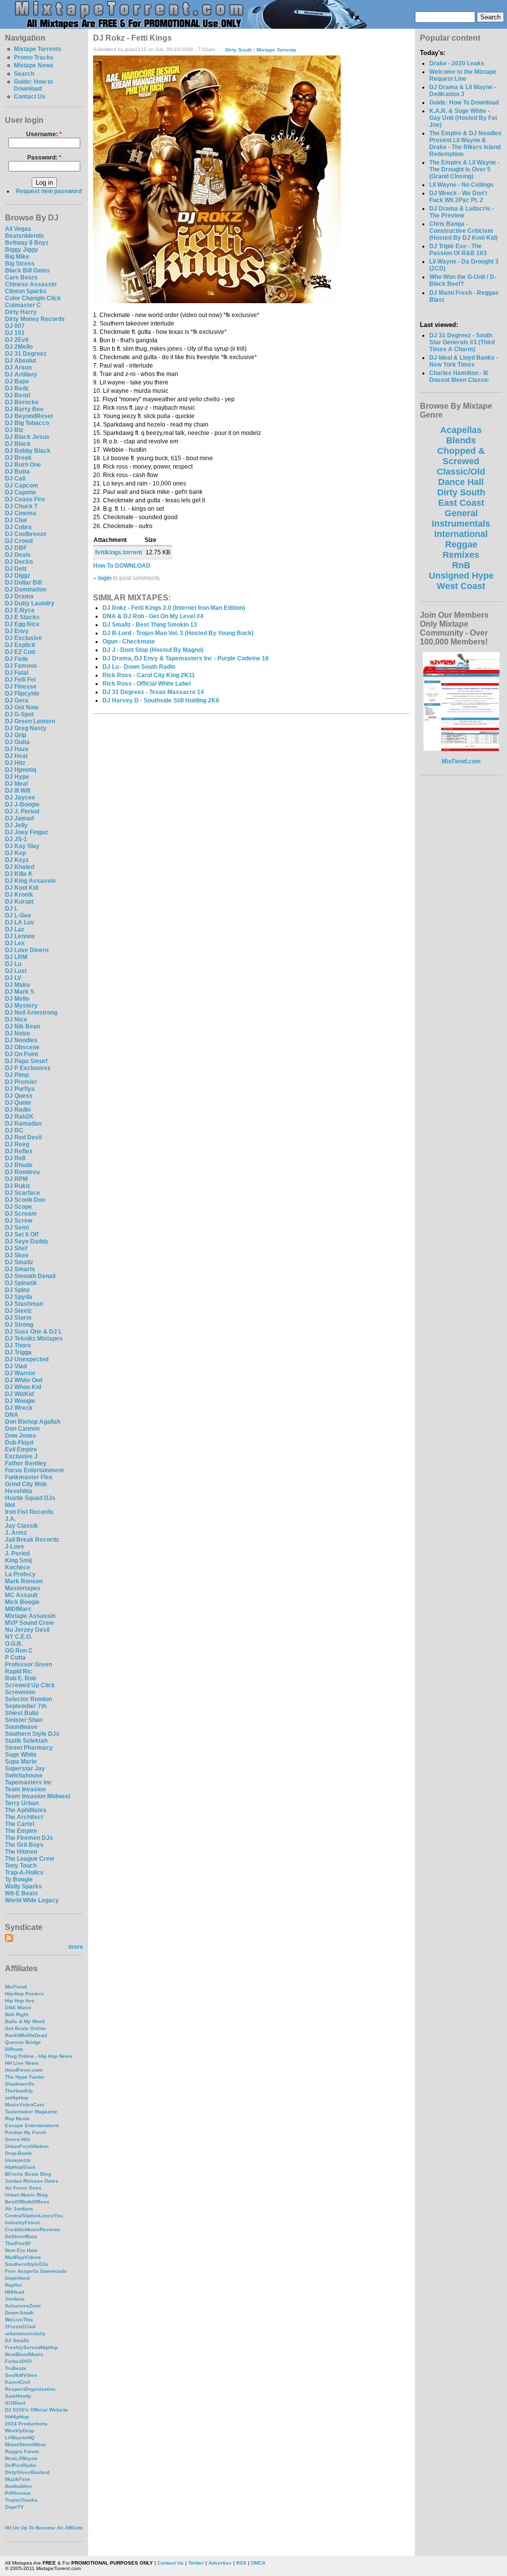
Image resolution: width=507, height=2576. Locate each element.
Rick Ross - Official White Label (147, 684)
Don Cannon (22, 1429)
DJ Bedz (17, 388)
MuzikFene (18, 2479)
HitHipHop (17, 2417)
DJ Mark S (20, 992)
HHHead (15, 2292)
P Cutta (15, 1658)
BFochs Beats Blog (28, 2174)
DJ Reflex (19, 1151)
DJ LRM (16, 957)
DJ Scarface (23, 1193)
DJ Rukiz (18, 1186)
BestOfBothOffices (27, 2202)
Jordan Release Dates (32, 2181)
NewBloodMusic (24, 2354)
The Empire (21, 1831)
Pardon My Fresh (25, 2132)
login (105, 578)
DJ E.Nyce (20, 610)
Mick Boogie (22, 1602)
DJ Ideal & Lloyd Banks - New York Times (464, 361)
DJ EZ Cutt (20, 652)
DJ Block (18, 444)
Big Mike (17, 257)
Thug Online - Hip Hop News (39, 2056)
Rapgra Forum (22, 2451)
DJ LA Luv (20, 922)
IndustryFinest (22, 2223)
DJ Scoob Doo (25, 1200)
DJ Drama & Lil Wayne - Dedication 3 (463, 91)
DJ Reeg (17, 1144)
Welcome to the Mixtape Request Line (463, 75)
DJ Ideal (16, 784)
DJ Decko (19, 562)
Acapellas (461, 430)
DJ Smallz (19, 1262)
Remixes (461, 555)
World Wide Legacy (32, 1900)
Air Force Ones (23, 2188)
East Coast (461, 503)
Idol (10, 1505)
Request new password (49, 191)
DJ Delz (16, 569)
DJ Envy (17, 631)
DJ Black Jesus (27, 437)
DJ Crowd (19, 541)
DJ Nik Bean (23, 1026)
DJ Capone (21, 492)
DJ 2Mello (19, 347)
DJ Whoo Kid (23, 1387)
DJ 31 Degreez (26, 354)
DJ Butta (17, 472)
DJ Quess (19, 1096)
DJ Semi (17, 1228)
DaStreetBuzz (21, 2236)
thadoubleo (18, 2486)
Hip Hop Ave (20, 2001)
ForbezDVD (18, 2361)
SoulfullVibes (21, 2375)
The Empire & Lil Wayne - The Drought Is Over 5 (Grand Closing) (464, 169)
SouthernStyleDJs (27, 2264)
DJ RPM (16, 1179)
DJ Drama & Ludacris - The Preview (461, 212)
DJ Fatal (17, 673)
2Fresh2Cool (20, 2327)
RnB (461, 565)
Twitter (196, 2563)
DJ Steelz (18, 1311)
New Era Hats (21, 2250)
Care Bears (21, 277)
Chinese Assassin (31, 284)
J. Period (17, 1554)
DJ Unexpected (27, 1359)
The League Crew (29, 1859)
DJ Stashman (24, 1304)
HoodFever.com (24, 2070)
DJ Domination (26, 590)
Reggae (461, 544)
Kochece (18, 1567)
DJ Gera (17, 700)
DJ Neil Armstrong (31, 1013)
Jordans (15, 2299)
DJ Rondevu (22, 1172)
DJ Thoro (18, 1345)
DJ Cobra (18, 527)
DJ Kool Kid (22, 888)
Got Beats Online (25, 2028)
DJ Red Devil (23, 1137)
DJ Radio (18, 1110)
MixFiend (16, 1987)
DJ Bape (17, 381)
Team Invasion (25, 1789)
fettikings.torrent (119, 552)
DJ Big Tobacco (27, 423)
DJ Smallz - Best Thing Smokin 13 (150, 625)
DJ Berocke (22, 402)
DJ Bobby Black (28, 451)
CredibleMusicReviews (33, 2229)
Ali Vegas (18, 229)
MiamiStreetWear (25, 2444)
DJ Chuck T (21, 506)
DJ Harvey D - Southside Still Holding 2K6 (161, 700)
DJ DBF (16, 548)
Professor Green (28, 1664)
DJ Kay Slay (22, 846)
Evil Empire (21, 1449)
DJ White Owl (24, 1380)
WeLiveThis (19, 2320)
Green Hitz (18, 2139)
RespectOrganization (30, 2389)
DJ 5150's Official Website (37, 2410)
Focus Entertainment (34, 1470)
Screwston (20, 1692)
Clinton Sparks (26, 291)
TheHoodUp (19, 2091)
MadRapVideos (23, 2257)
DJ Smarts (20, 1269)
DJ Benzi (18, 395)
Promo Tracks (34, 57)
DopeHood (17, 2278)
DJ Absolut (21, 361)
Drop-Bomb (18, 2153)
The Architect (24, 1817)
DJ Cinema (21, 513)
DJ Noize (18, 1033)
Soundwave (21, 1727)
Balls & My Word (25, 2021)
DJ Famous (21, 666)
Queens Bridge (23, 2042)
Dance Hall (461, 482)
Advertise (220, 2563)
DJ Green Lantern (30, 721)
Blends (461, 440)
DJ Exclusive (24, 638)
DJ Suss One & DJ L (33, 1332)
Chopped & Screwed (461, 456)
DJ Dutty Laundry (30, 603)
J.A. (10, 1519)
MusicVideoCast (25, 2105)
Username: (44, 134)
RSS (241, 2563)
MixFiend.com (461, 761)
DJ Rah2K (19, 1117)
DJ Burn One (23, 465)
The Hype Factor (25, 2077)
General (461, 513)
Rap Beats (17, 2119)
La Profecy (20, 1574)
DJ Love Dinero (27, 950)
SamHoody (18, 2396)
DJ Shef (16, 1248)
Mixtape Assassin (30, 1616)
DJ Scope (19, 1207)
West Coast (461, 586)
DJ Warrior (20, 1373)
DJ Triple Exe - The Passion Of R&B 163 (458, 250)
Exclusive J (21, 1456)
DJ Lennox (20, 936)
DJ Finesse (21, 687)
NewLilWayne (21, 2458)
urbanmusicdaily (25, 2334)
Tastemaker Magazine (31, 2112)
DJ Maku (17, 985)
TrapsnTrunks (21, 2500)
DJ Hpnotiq (21, 770)
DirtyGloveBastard (27, 2472)
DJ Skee (17, 1255)
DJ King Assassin (30, 881)
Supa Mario (21, 1762)
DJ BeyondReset (29, 416)
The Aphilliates (26, 1810)
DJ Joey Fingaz (26, 832)
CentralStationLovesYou (34, 2216)
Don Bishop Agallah (33, 1422)
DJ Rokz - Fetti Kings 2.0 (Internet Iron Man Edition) (174, 608)
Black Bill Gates (27, 270)
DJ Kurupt (19, 902)
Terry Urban (22, 1803)
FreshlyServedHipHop (31, 2347)
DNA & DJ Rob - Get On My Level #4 (153, 616)
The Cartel (20, 1824)
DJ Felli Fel (20, 680)
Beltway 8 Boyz (27, 243)
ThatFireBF (18, 2243)
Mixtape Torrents (38, 49)
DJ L (11, 909)
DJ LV (13, 978)
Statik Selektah (26, 1741)
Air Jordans (19, 2209)
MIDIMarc (18, 1609)
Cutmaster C (23, 305)
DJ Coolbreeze (26, 534)
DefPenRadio (21, 2465)
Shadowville (20, 2084)
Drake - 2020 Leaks (457, 63)
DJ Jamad (19, 818)
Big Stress (20, 264)
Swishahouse (24, 1775)
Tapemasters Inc (28, 1782)
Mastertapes (23, 1588)
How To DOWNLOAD (122, 566)
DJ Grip (16, 735)
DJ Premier (21, 1082)
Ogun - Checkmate (129, 642)
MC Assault (21, 1595)
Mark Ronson (24, 1581)
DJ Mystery (21, 1006)
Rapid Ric (19, 1671)
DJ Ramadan (23, 1124)
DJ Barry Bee (24, 409)
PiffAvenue (18, 2493)
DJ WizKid (19, 1394)
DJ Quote (18, 1103)
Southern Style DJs (32, 1734)
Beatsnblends (25, 236)
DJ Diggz (18, 576)
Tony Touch (21, 1866)
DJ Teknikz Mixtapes (34, 1339)
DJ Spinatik (21, 1283)
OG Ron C (19, 1651)
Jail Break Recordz (32, 1540)
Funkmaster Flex (29, 1477)
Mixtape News (34, 65)
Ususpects (18, 2160)
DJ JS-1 (16, 839)
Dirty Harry (21, 312)
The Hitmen (21, 1852)
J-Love (15, 1547)
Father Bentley (26, 1463)
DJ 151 (15, 333)
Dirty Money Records (35, 319)
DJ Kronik (19, 895)
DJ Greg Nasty (26, 728)
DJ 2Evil (17, 340)
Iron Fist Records (29, 1512)
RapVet (13, 2285)
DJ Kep (15, 853)
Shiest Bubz (22, 1713)
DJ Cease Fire (25, 499)
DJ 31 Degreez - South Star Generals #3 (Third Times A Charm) (462, 342)
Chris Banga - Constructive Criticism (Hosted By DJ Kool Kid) (463, 231)
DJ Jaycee (20, 798)
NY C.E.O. (19, 1637)
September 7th (26, 1706)
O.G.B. (14, 1644)
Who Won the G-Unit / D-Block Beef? (463, 280)
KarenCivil (18, 2382)
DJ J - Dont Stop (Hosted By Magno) (153, 650)
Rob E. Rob (21, 1678)
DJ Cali (15, 479)
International (461, 534)
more (76, 1947)
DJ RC (14, 1130)
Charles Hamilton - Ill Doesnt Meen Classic (459, 376)
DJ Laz (15, 929)
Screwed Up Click (30, 1685)
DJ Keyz (17, 860)
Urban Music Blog (26, 2195)
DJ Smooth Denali (30, 1276)
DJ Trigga (18, 1352)
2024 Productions (26, 2424)
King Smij (18, 1560)
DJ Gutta (17, 742)
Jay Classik (22, 1526)
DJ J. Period (22, 811)
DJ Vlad (16, 1366)
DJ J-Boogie (22, 805)
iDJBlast (15, 2403)
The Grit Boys (24, 1845)
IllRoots (14, 2049)
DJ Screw (19, 1221)
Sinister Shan (24, 1720)
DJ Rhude (19, 1165)
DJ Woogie (20, 1401)
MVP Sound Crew (29, 1623)
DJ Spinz (17, 1290)
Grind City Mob (26, 1484)
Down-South (19, 2313)
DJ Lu (13, 964)
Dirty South (239, 49)
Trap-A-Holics (24, 1873)
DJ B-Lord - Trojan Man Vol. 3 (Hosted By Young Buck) (178, 633)
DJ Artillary (21, 375)
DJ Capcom (22, 485)
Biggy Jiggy (22, 250)
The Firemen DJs (29, 1838)
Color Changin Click (33, 298)
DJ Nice (16, 1020)
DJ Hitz (15, 763)
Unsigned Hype (461, 576)
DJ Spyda (19, 1297)
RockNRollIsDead (26, 2035)
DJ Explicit (20, 645)
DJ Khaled (20, 867)
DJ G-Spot (19, 714)
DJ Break (18, 458)
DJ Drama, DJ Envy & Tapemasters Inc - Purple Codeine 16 (186, 658)
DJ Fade (17, 659)
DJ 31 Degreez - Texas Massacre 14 (153, 692)
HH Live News (22, 2063)
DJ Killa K (19, 874)
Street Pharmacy (29, 1748)
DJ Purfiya (20, 1089)
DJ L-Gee (18, 915)
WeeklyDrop (20, 2431)
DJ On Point (22, 1054)
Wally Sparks (24, 1886)
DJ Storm (18, 1318)
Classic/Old (461, 472)
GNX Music (18, 2008)
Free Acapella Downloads (36, 2271)
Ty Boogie (19, 1879)
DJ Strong (19, 1325)
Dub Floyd (19, 1443)
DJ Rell (15, 1158)
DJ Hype (17, 777)
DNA (12, 1415)
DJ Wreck (19, 1408)
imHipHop (17, 2098)
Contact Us (30, 97)
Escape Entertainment (32, 2125)
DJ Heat (16, 756)
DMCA (258, 2563)
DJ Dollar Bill (23, 583)
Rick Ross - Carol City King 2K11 (149, 675)
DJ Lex (15, 943)
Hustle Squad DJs (30, 1498)
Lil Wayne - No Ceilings (461, 185)
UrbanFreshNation (27, 2146)
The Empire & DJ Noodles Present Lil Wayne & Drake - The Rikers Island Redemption (465, 144)
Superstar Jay (25, 1769)
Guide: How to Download (33, 85)
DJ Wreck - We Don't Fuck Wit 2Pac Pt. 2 (458, 197)
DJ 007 (15, 326)
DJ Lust (16, 971)
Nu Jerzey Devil (27, 1630)
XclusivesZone (23, 2306)
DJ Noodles (21, 1040)
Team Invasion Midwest (38, 1796)
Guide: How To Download (464, 103)
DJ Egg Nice (22, 624)
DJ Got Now (22, 707)
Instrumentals (461, 524)
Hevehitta (19, 1491)
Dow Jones (21, 1436)
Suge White (21, 1755)
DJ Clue (16, 520)
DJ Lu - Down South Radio (139, 667)
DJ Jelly (16, 825)
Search (24, 74)
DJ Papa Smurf (26, 1061)
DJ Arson (18, 368)
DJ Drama (19, 596)
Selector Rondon (28, 1699)
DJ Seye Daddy (27, 1241)
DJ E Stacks (22, 617)
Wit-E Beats (22, 1893)
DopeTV (14, 2507)
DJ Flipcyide (22, 694)
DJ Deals (18, 555)
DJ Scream (21, 1214)
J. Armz (16, 1533)
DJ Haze (17, 749)
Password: (44, 158)
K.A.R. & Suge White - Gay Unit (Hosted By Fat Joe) (463, 118)
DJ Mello (17, 999)
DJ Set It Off (22, 1234)
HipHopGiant (20, 2167)
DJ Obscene (22, 1047)
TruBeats (16, 2368)
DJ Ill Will (18, 791)
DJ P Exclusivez (28, 1068)
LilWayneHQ (20, 2438)
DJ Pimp (17, 1075)
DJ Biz (14, 430)
